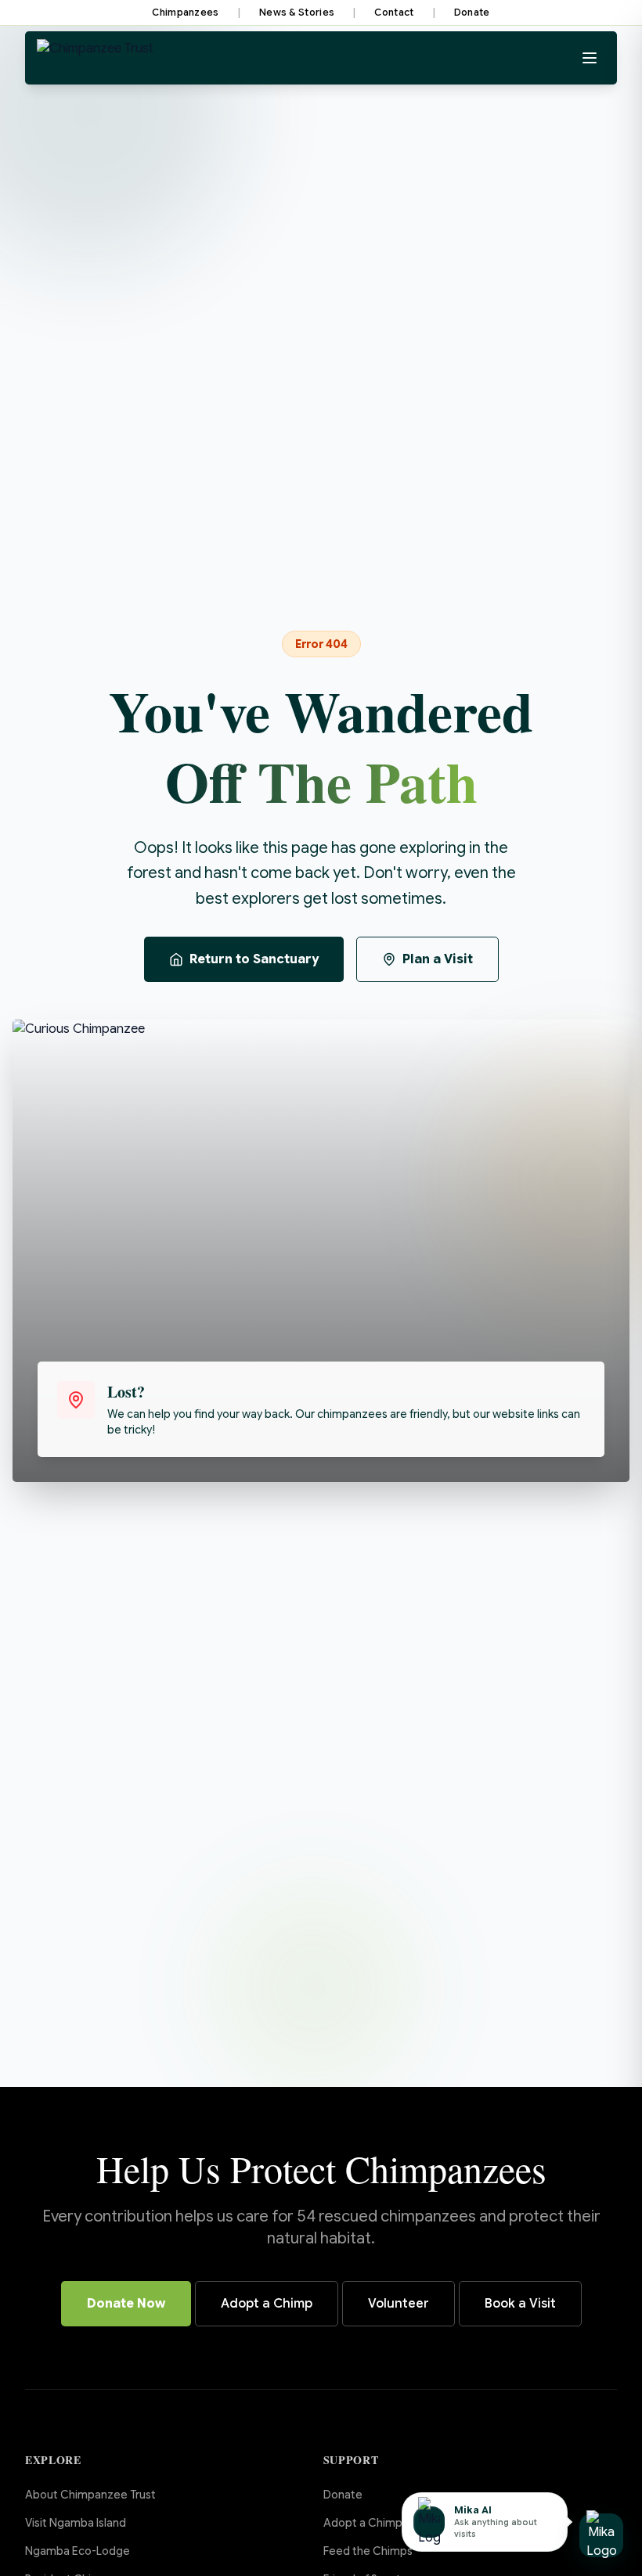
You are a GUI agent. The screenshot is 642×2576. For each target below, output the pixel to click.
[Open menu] (590, 58)
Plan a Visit (438, 959)
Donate (472, 12)
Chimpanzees (185, 12)
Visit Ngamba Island (76, 2523)
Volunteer (399, 2304)
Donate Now (126, 2304)
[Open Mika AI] (601, 2535)
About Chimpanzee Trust (90, 2495)
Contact (394, 12)
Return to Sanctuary (254, 959)
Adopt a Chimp (267, 2304)
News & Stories (297, 12)
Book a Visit (520, 2304)
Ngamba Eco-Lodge (78, 2551)
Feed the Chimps (368, 2551)
